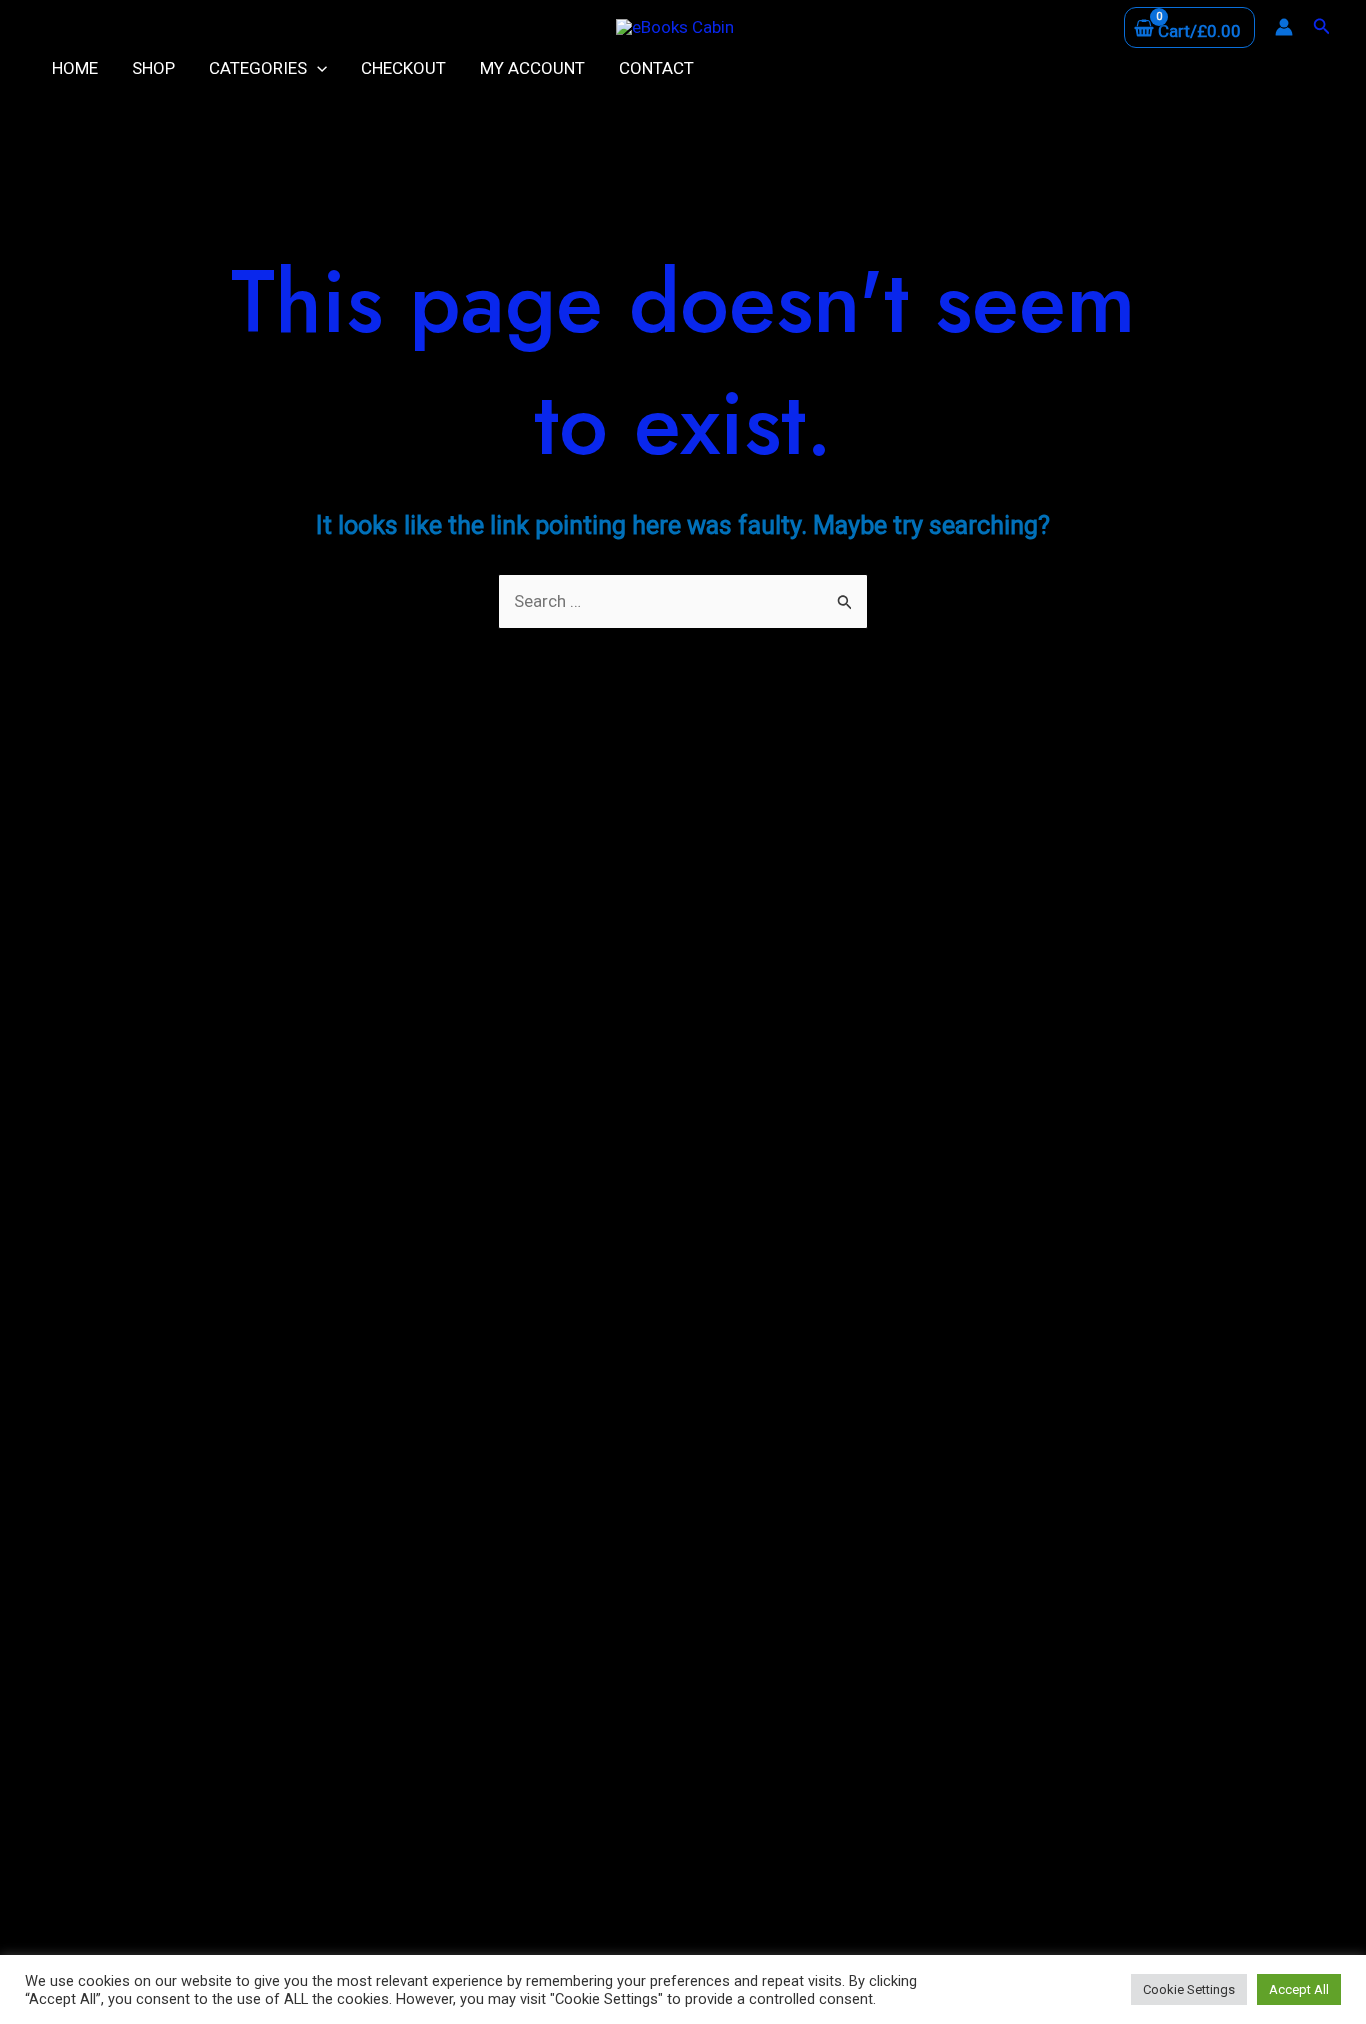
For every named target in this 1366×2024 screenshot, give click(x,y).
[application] (317, 68)
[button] (1322, 26)
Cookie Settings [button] (1189, 1989)
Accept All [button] (1299, 1989)
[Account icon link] (1284, 27)
